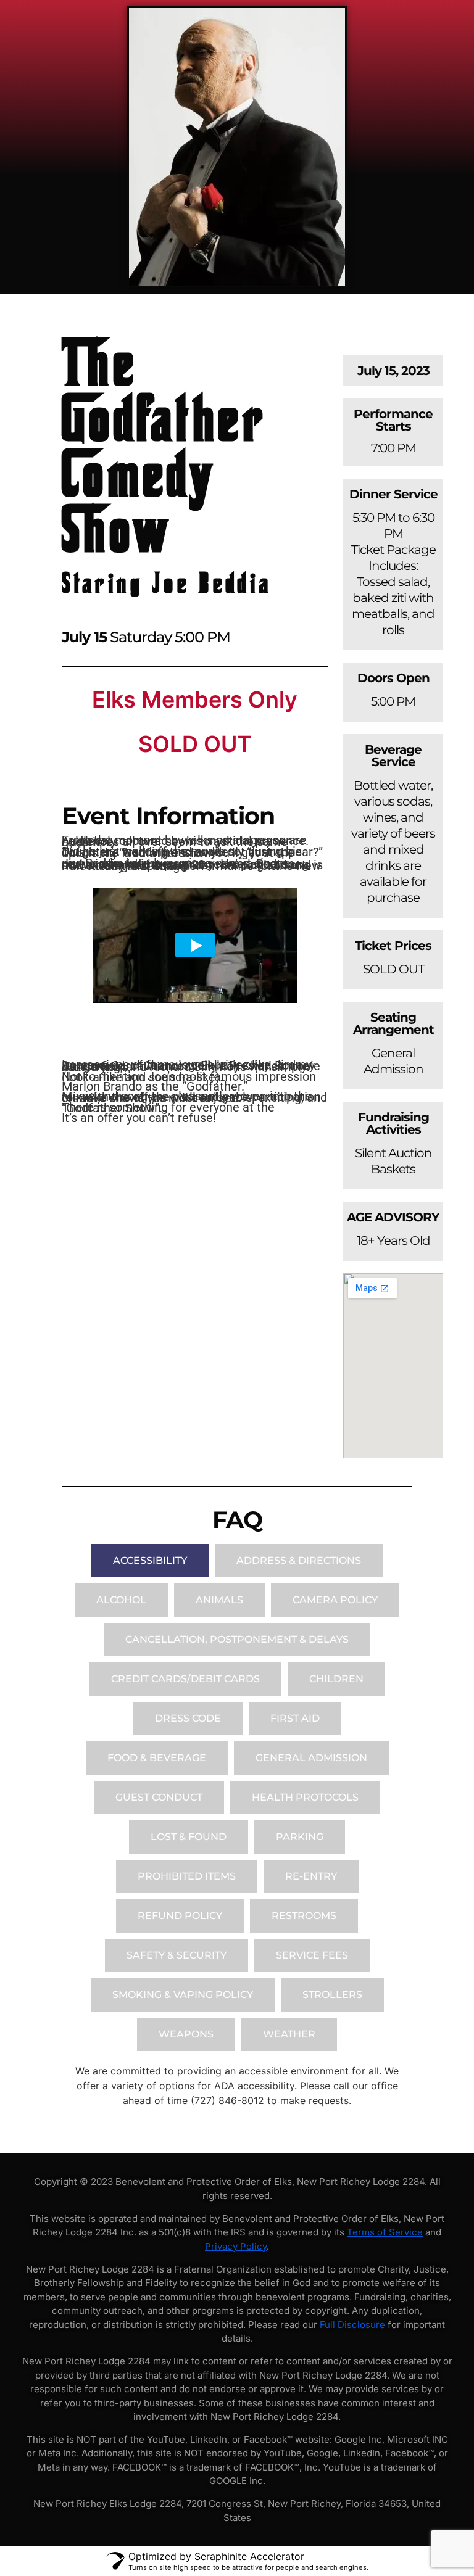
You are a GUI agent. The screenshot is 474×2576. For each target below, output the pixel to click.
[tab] (150, 1561)
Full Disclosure (352, 2325)
